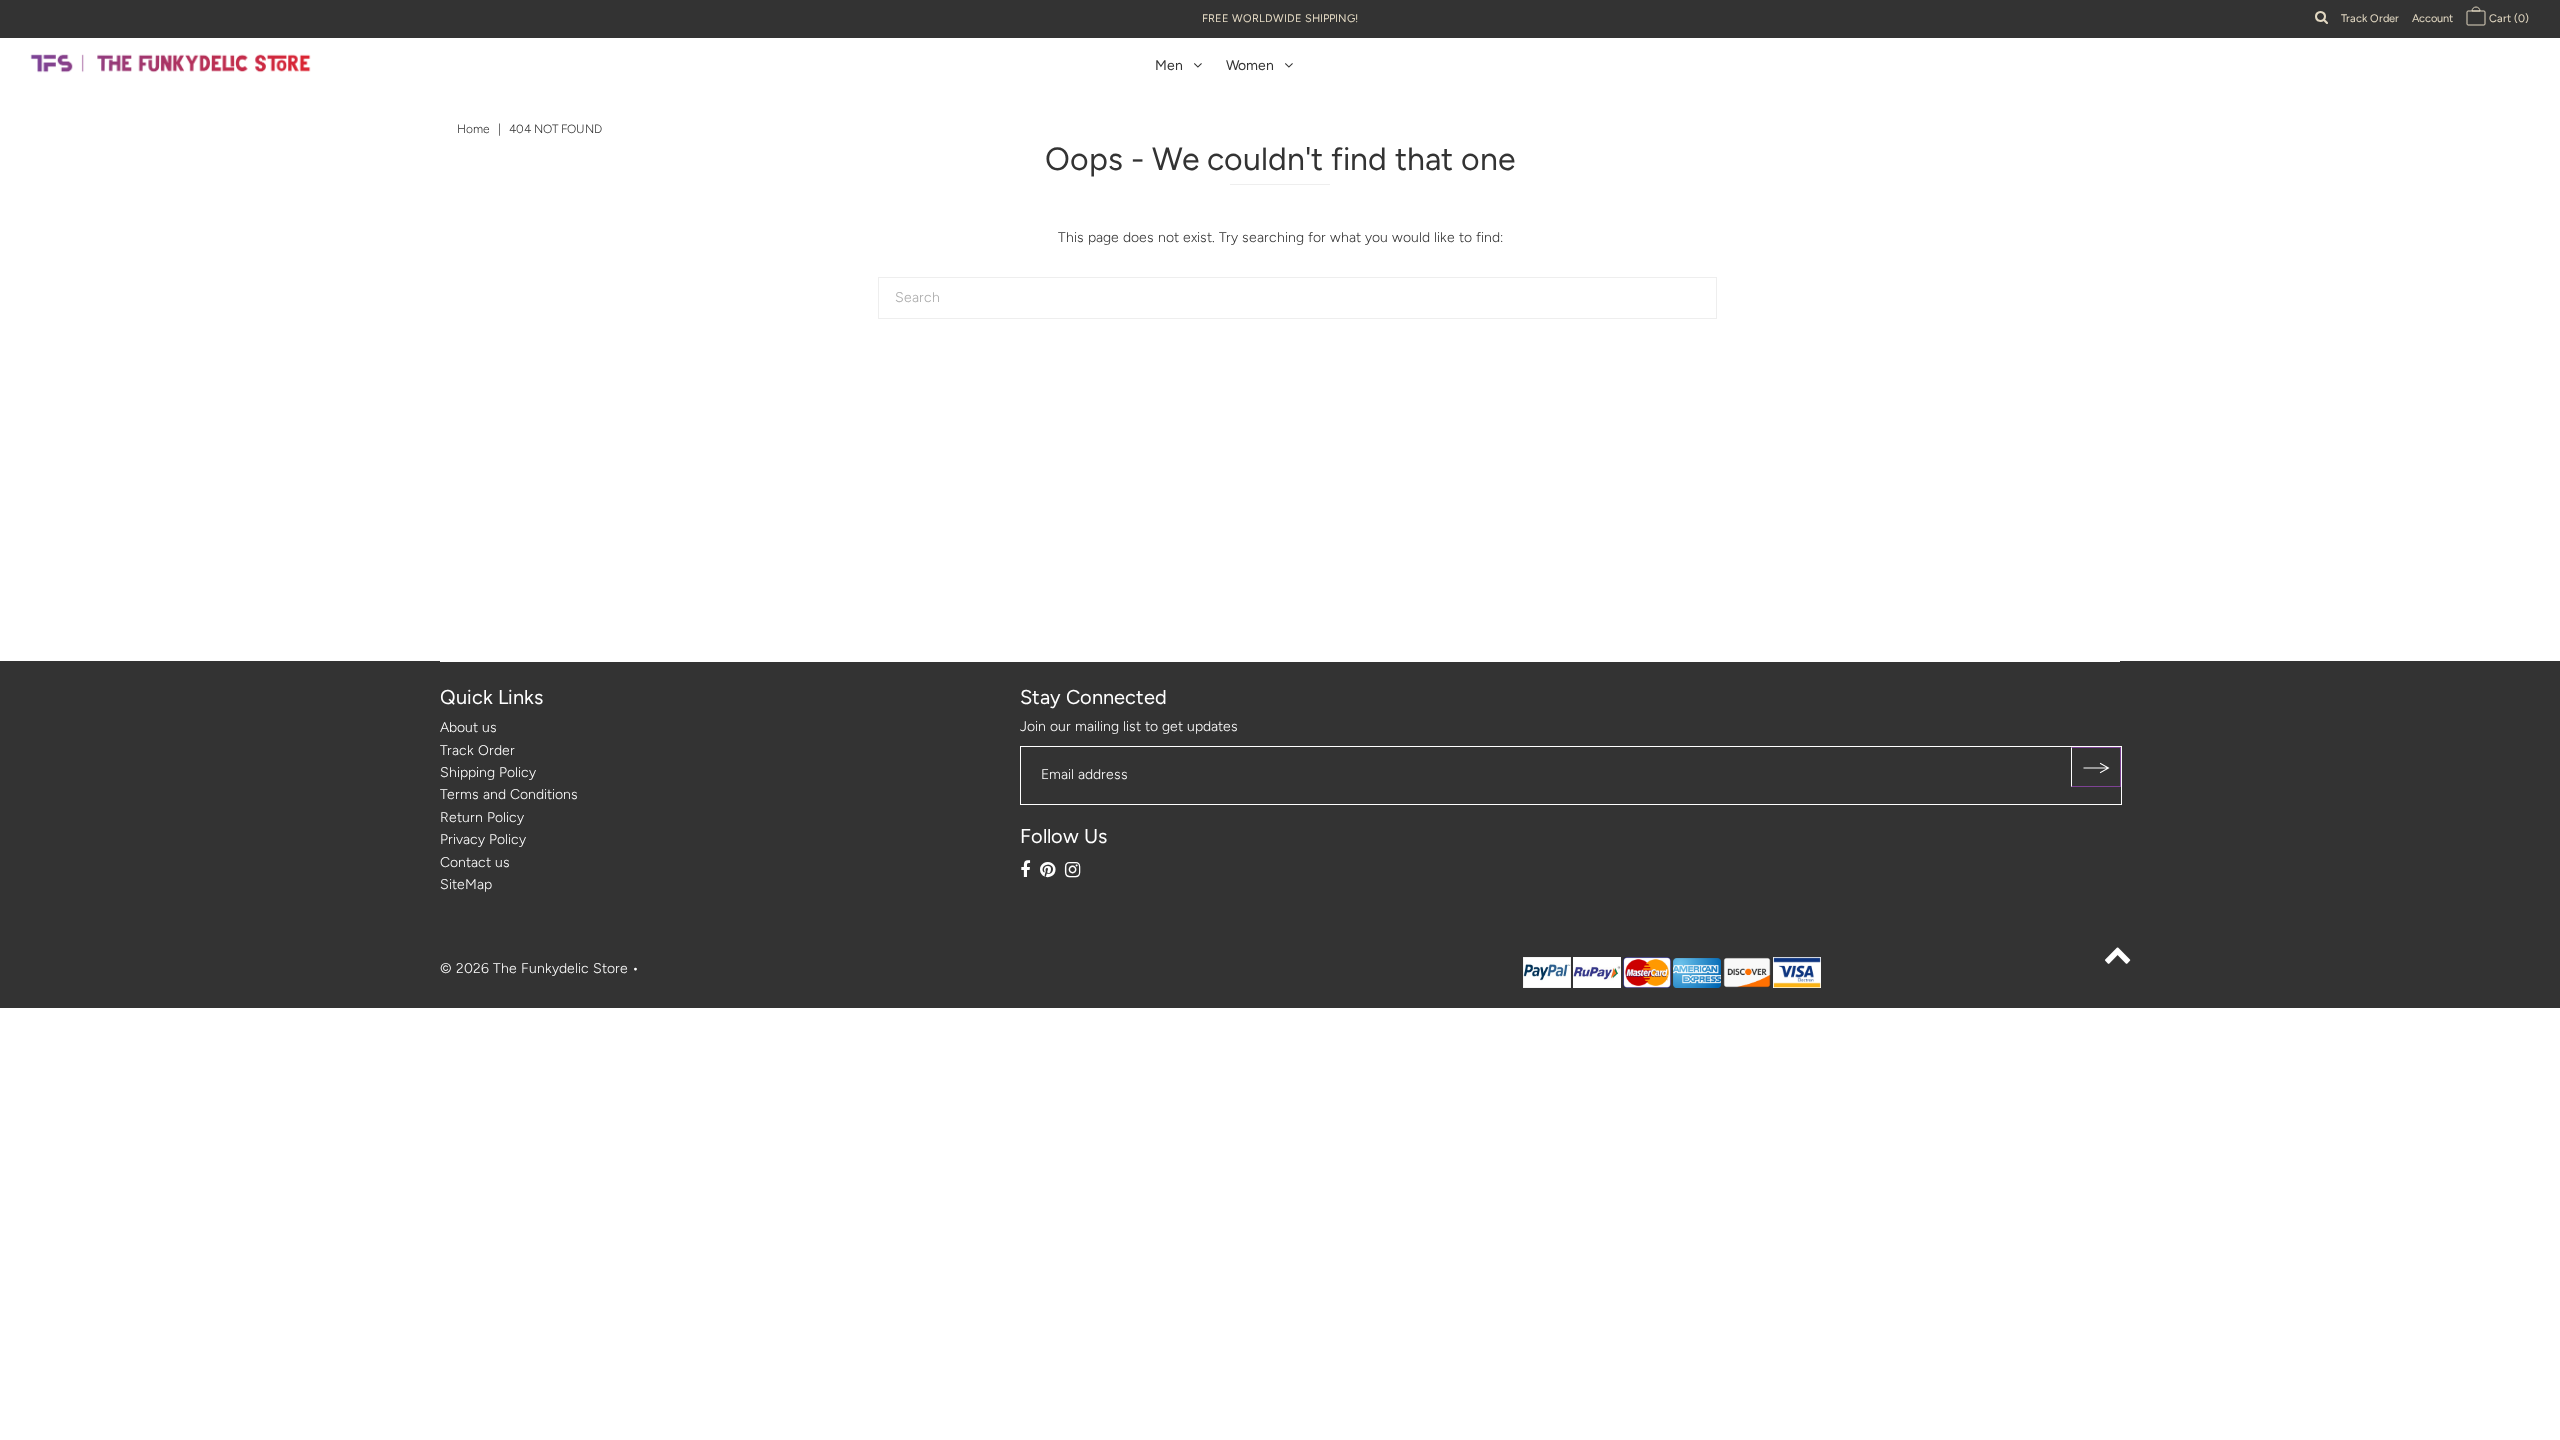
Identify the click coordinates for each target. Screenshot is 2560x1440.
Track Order (2370, 18)
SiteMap (466, 884)
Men (1169, 65)
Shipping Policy (488, 772)
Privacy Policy (483, 839)
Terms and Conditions (509, 794)
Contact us (475, 862)
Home (473, 129)
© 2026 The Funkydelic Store (534, 968)
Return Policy (482, 817)
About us (468, 727)
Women (1250, 65)
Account (2432, 18)
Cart (2507, 18)
